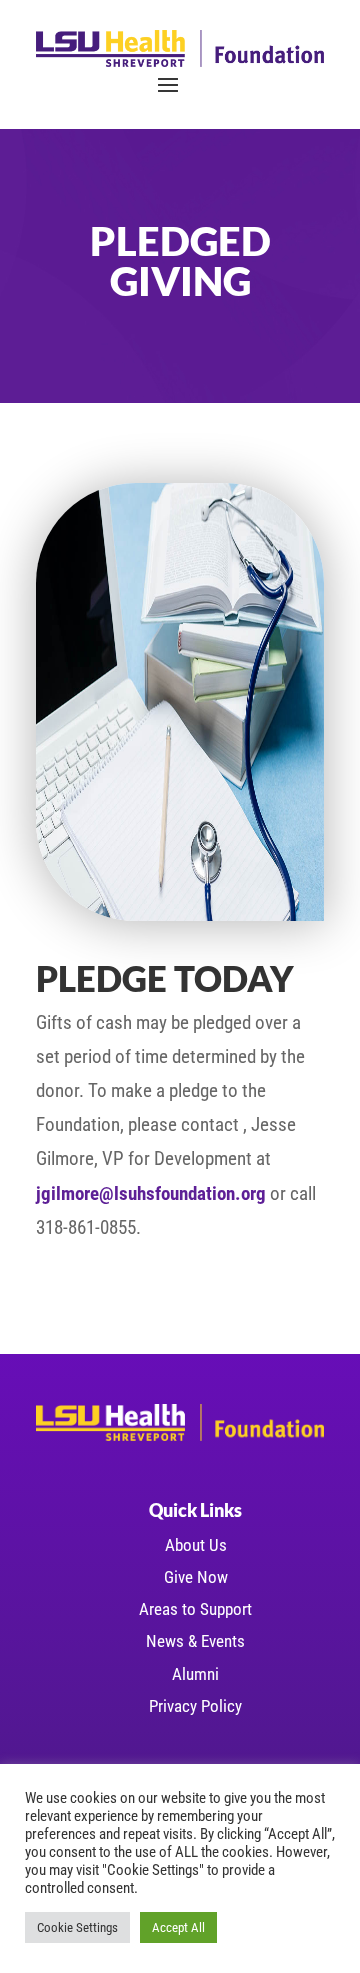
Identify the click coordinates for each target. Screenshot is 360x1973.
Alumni (195, 1674)
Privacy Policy (195, 1706)
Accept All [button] (178, 1927)
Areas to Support (195, 1609)
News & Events (195, 1641)
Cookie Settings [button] (77, 1927)
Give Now (196, 1577)
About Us (196, 1545)
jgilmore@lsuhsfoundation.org (151, 1193)
